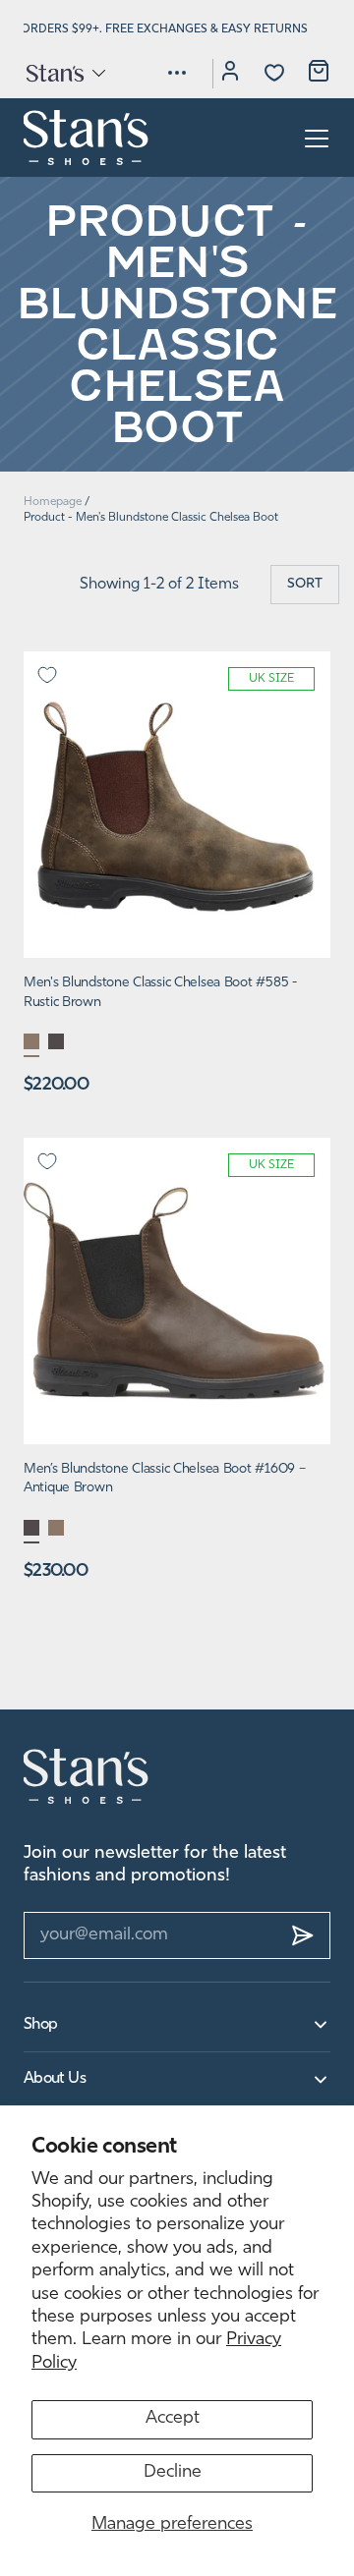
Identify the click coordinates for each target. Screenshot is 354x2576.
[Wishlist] (274, 73)
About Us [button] (55, 2079)
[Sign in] (230, 74)
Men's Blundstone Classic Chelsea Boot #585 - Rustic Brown (160, 993)
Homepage (53, 502)
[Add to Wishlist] (47, 675)
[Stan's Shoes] (87, 138)
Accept (173, 2419)
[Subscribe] (303, 1935)
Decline (173, 2473)
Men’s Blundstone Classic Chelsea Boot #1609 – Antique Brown (164, 1479)
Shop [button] (40, 2025)
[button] (64, 73)
